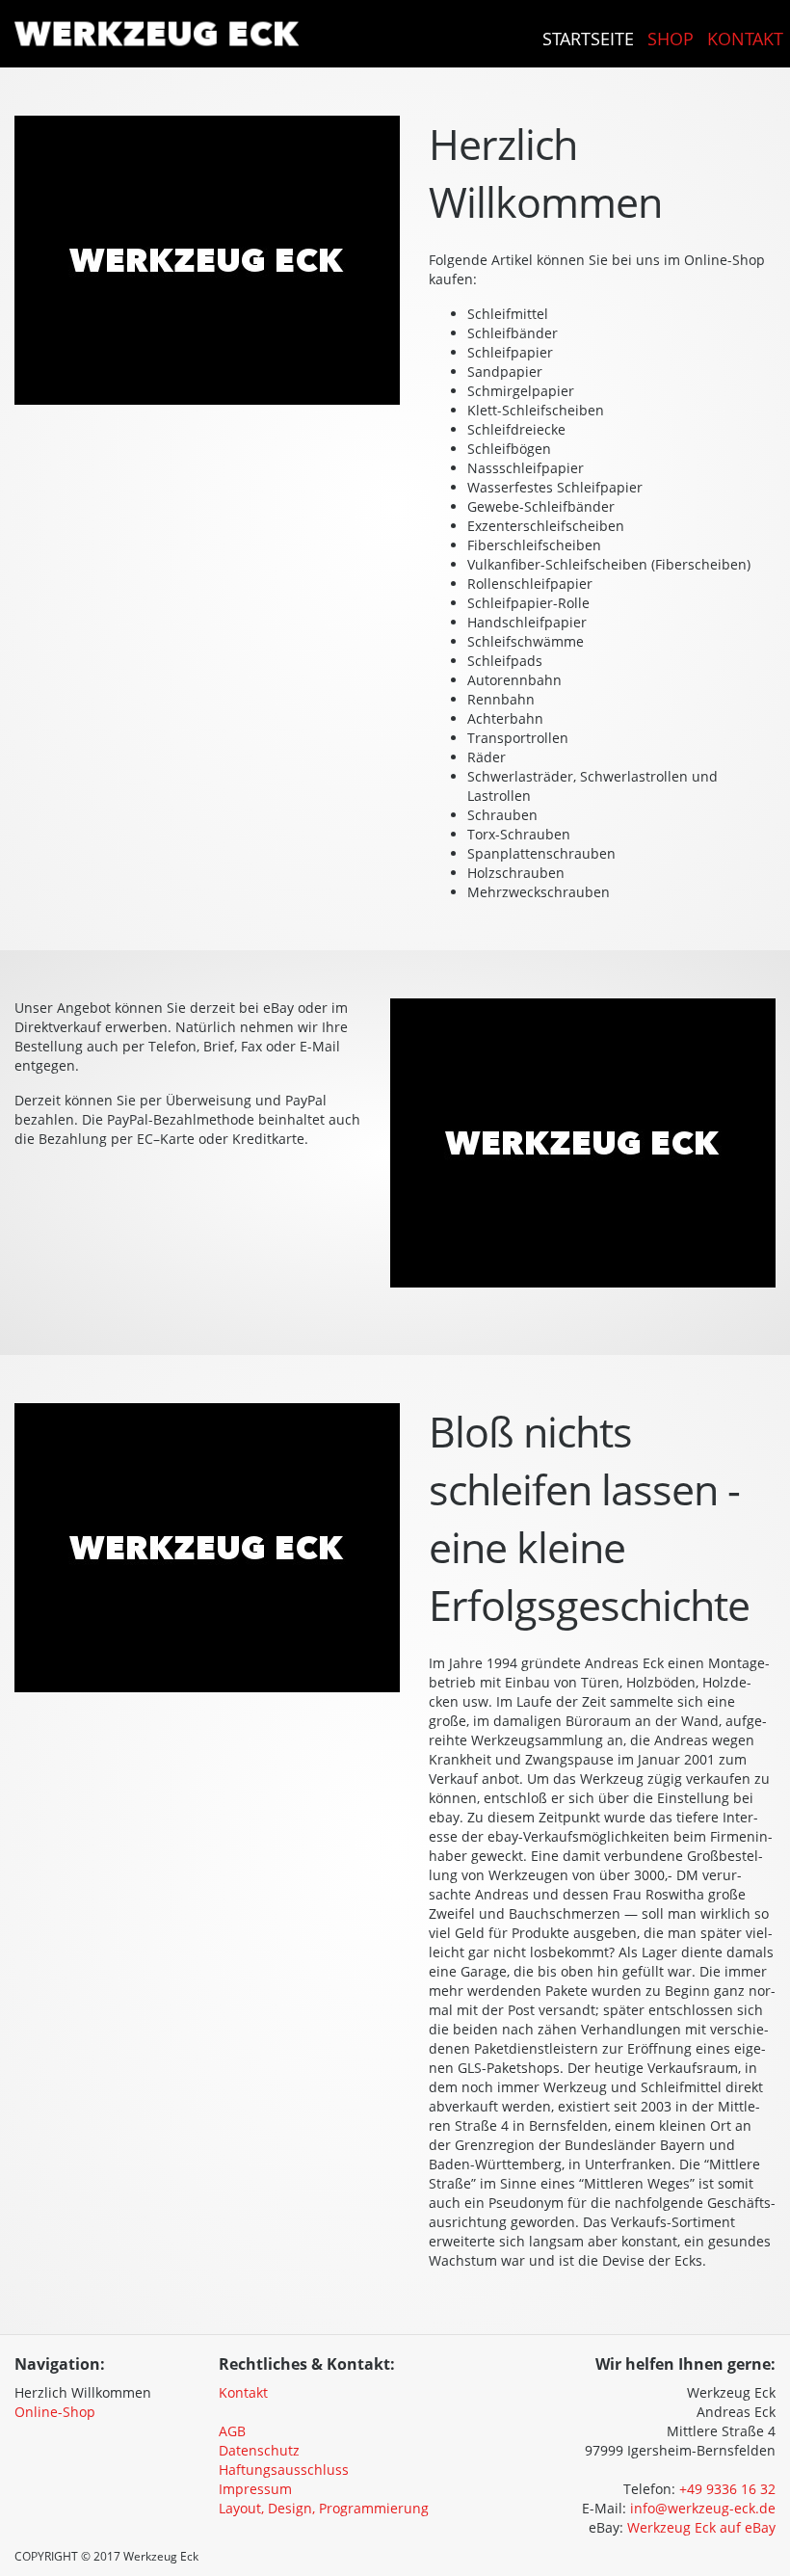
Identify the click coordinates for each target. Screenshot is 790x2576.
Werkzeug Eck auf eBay (701, 2527)
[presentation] (153, 2385)
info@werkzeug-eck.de (703, 2508)
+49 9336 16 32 (727, 2489)
